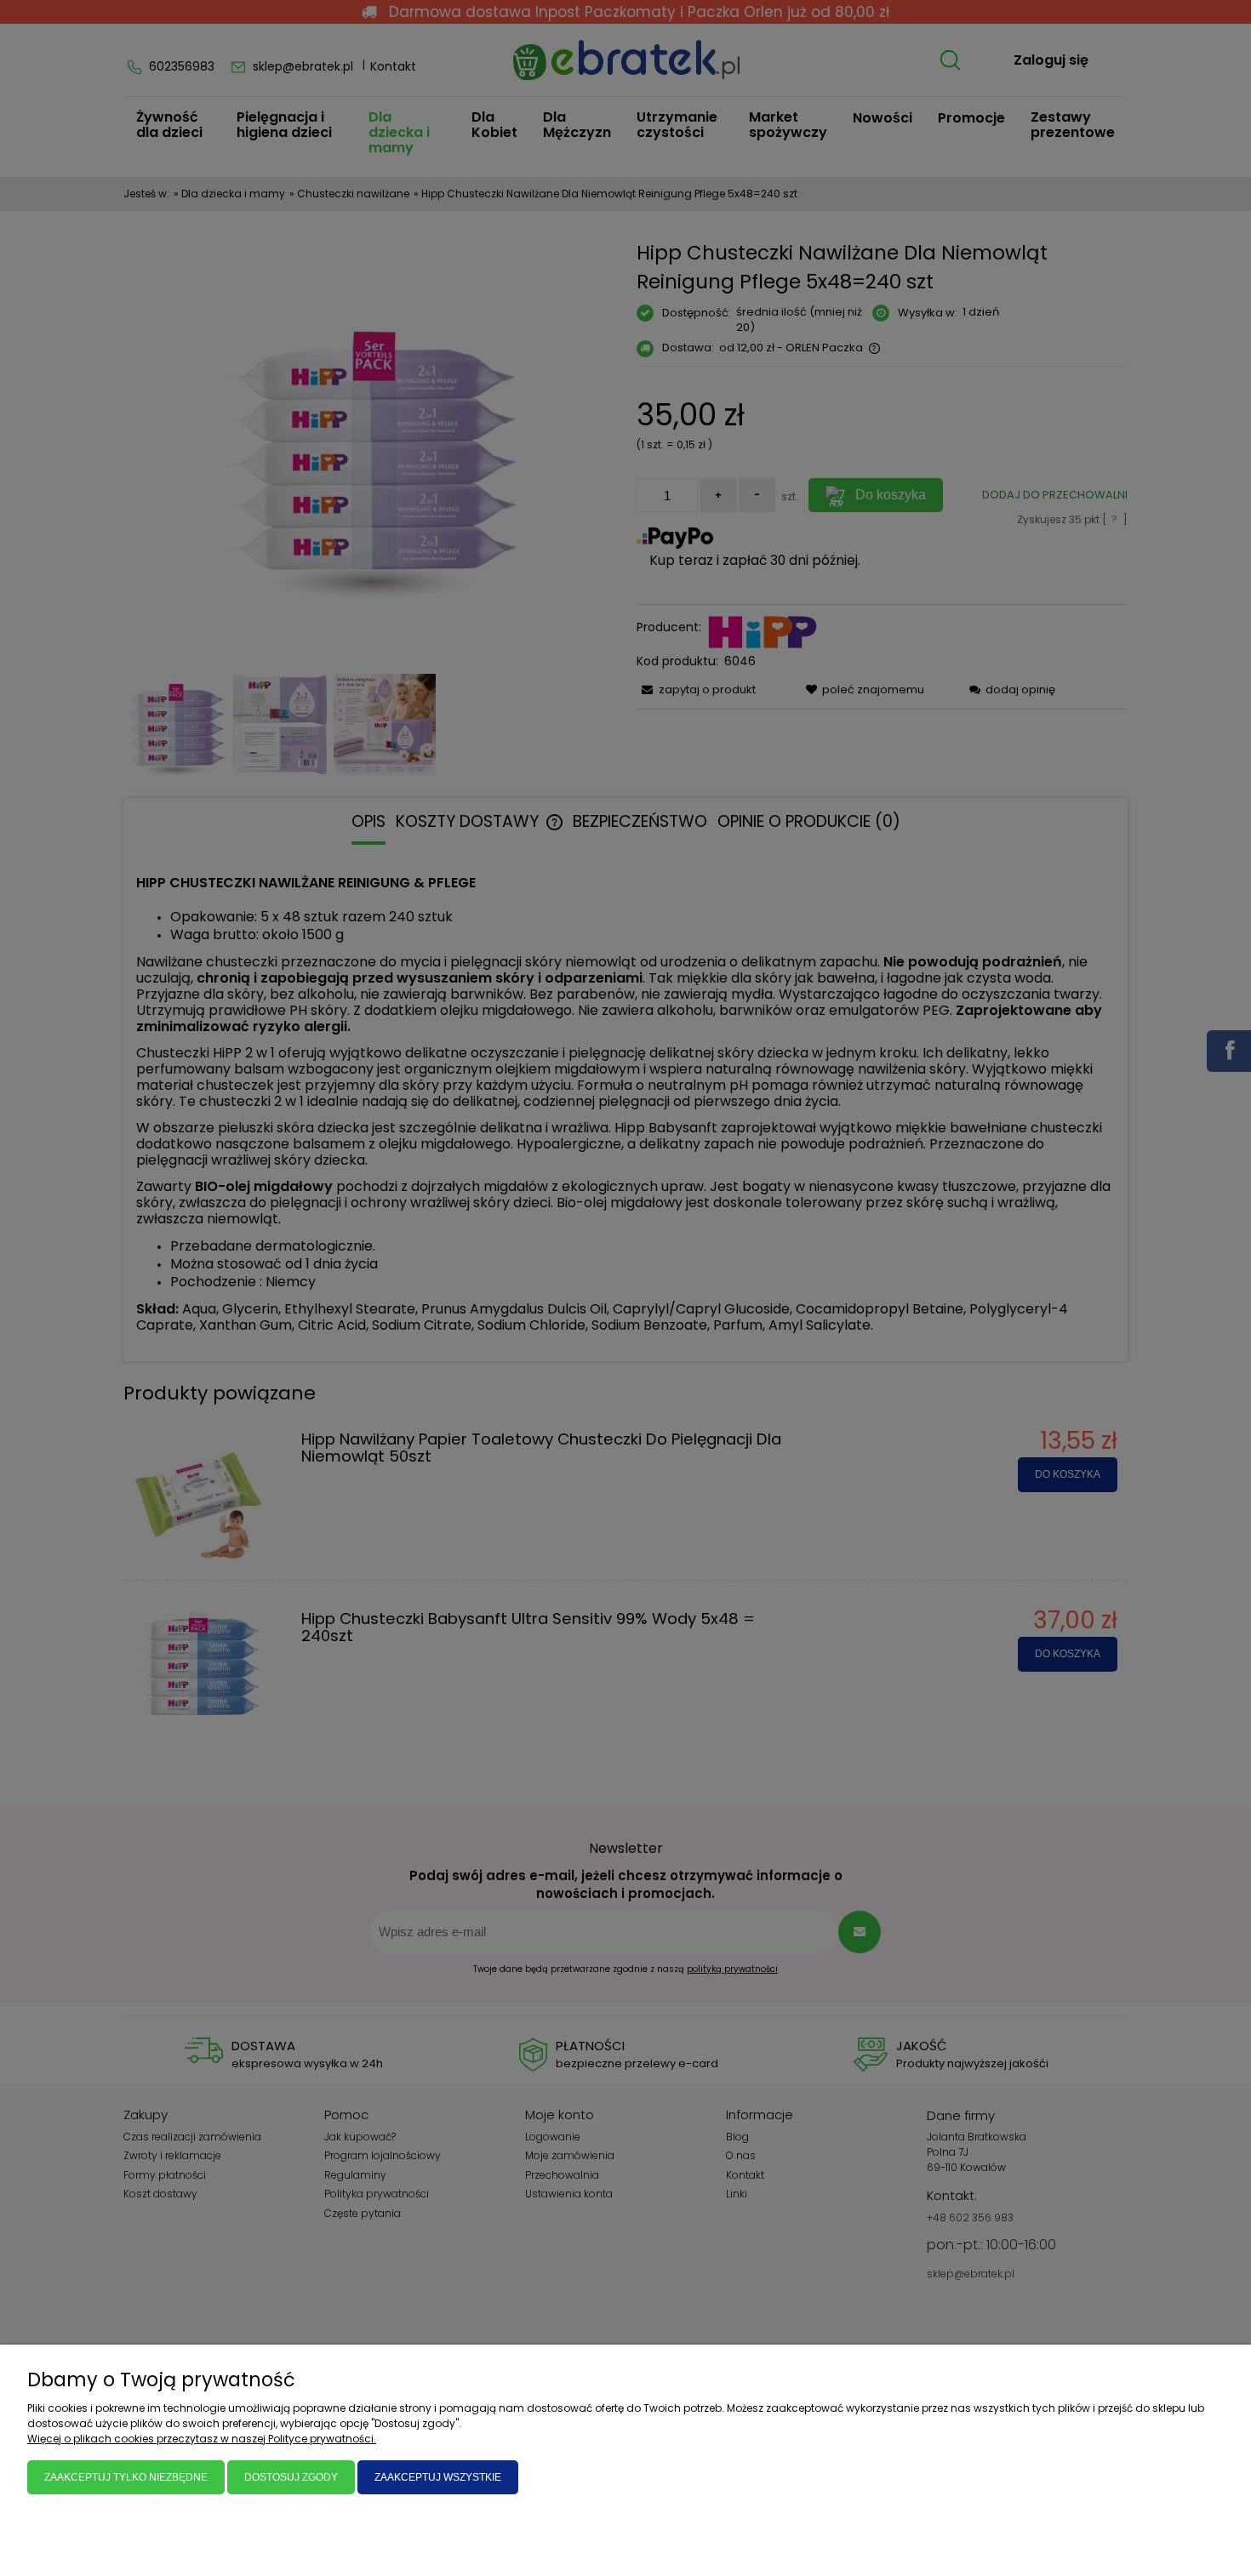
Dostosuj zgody (291, 2477)
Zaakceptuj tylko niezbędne (126, 2477)
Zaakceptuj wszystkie (438, 2477)
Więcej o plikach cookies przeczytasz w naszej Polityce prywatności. (202, 2439)
